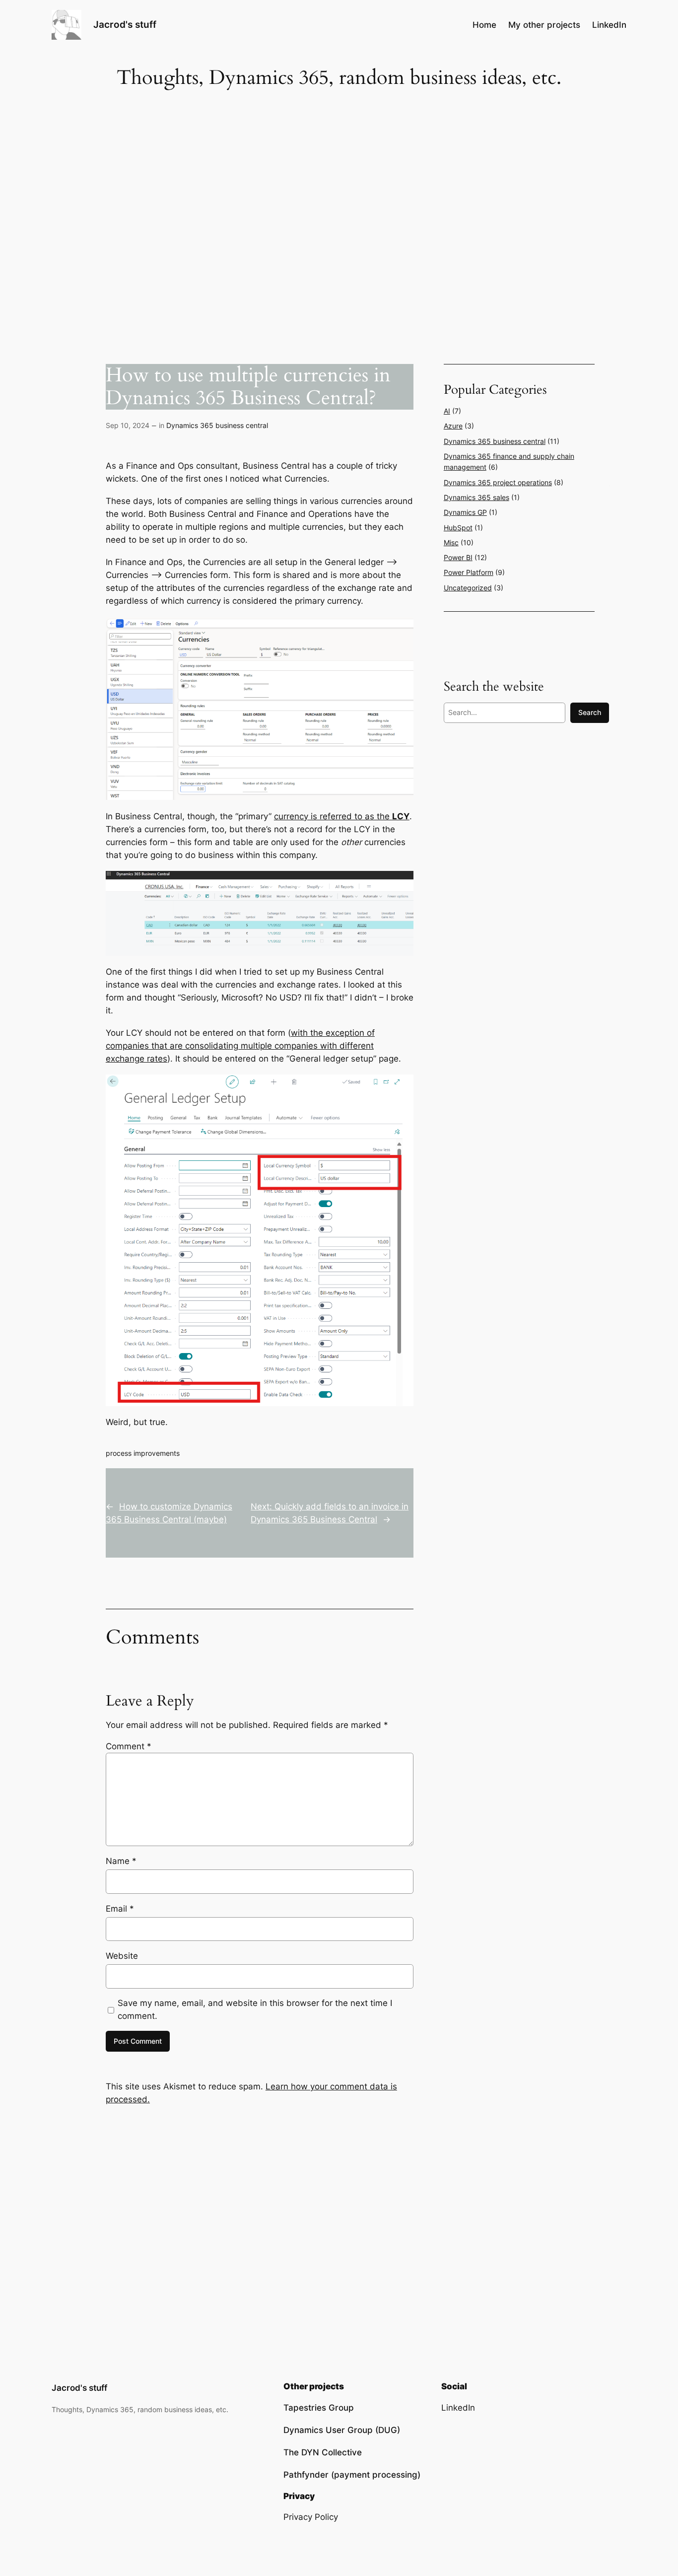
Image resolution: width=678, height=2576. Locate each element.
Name (121, 1861)
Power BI (458, 557)
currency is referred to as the (342, 816)
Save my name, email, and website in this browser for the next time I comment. (255, 2009)
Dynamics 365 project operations (498, 482)
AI (447, 411)
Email (120, 1909)
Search (590, 712)
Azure (453, 426)
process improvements (143, 1453)
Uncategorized (468, 588)
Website (122, 1956)
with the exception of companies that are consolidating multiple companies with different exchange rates (240, 1046)
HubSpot (458, 528)
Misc (451, 542)
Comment (129, 1746)
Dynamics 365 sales (476, 497)
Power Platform (469, 572)
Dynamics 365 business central (217, 425)
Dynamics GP (465, 512)
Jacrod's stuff (125, 24)
